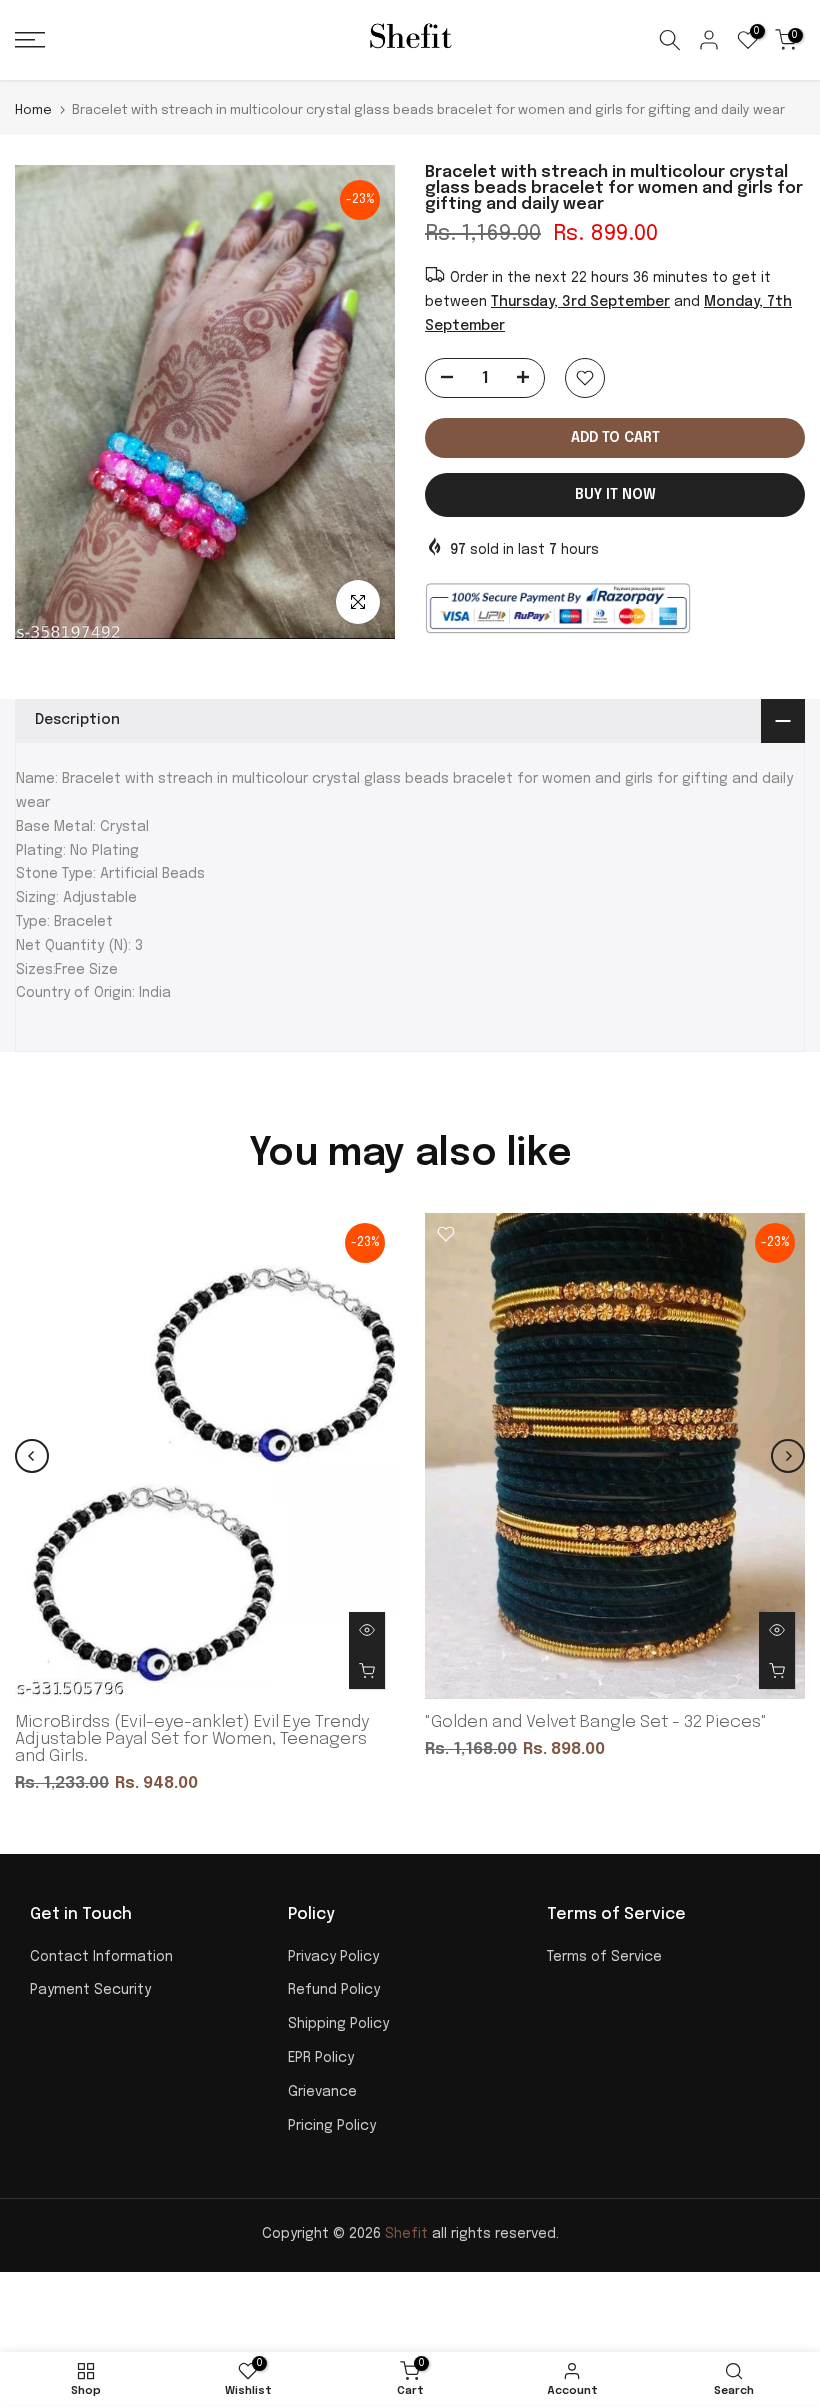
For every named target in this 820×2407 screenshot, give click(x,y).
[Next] (788, 1456)
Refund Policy (334, 1990)
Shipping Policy (338, 2024)
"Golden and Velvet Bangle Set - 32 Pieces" (596, 1722)
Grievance (322, 2092)
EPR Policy (321, 2058)
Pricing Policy (332, 2126)
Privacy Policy (333, 1957)
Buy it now (615, 495)
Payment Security (90, 1990)
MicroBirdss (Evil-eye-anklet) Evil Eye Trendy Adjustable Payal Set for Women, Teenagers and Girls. (192, 1739)
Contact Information (101, 1957)
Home (33, 110)
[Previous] (32, 1456)
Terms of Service (604, 1957)
